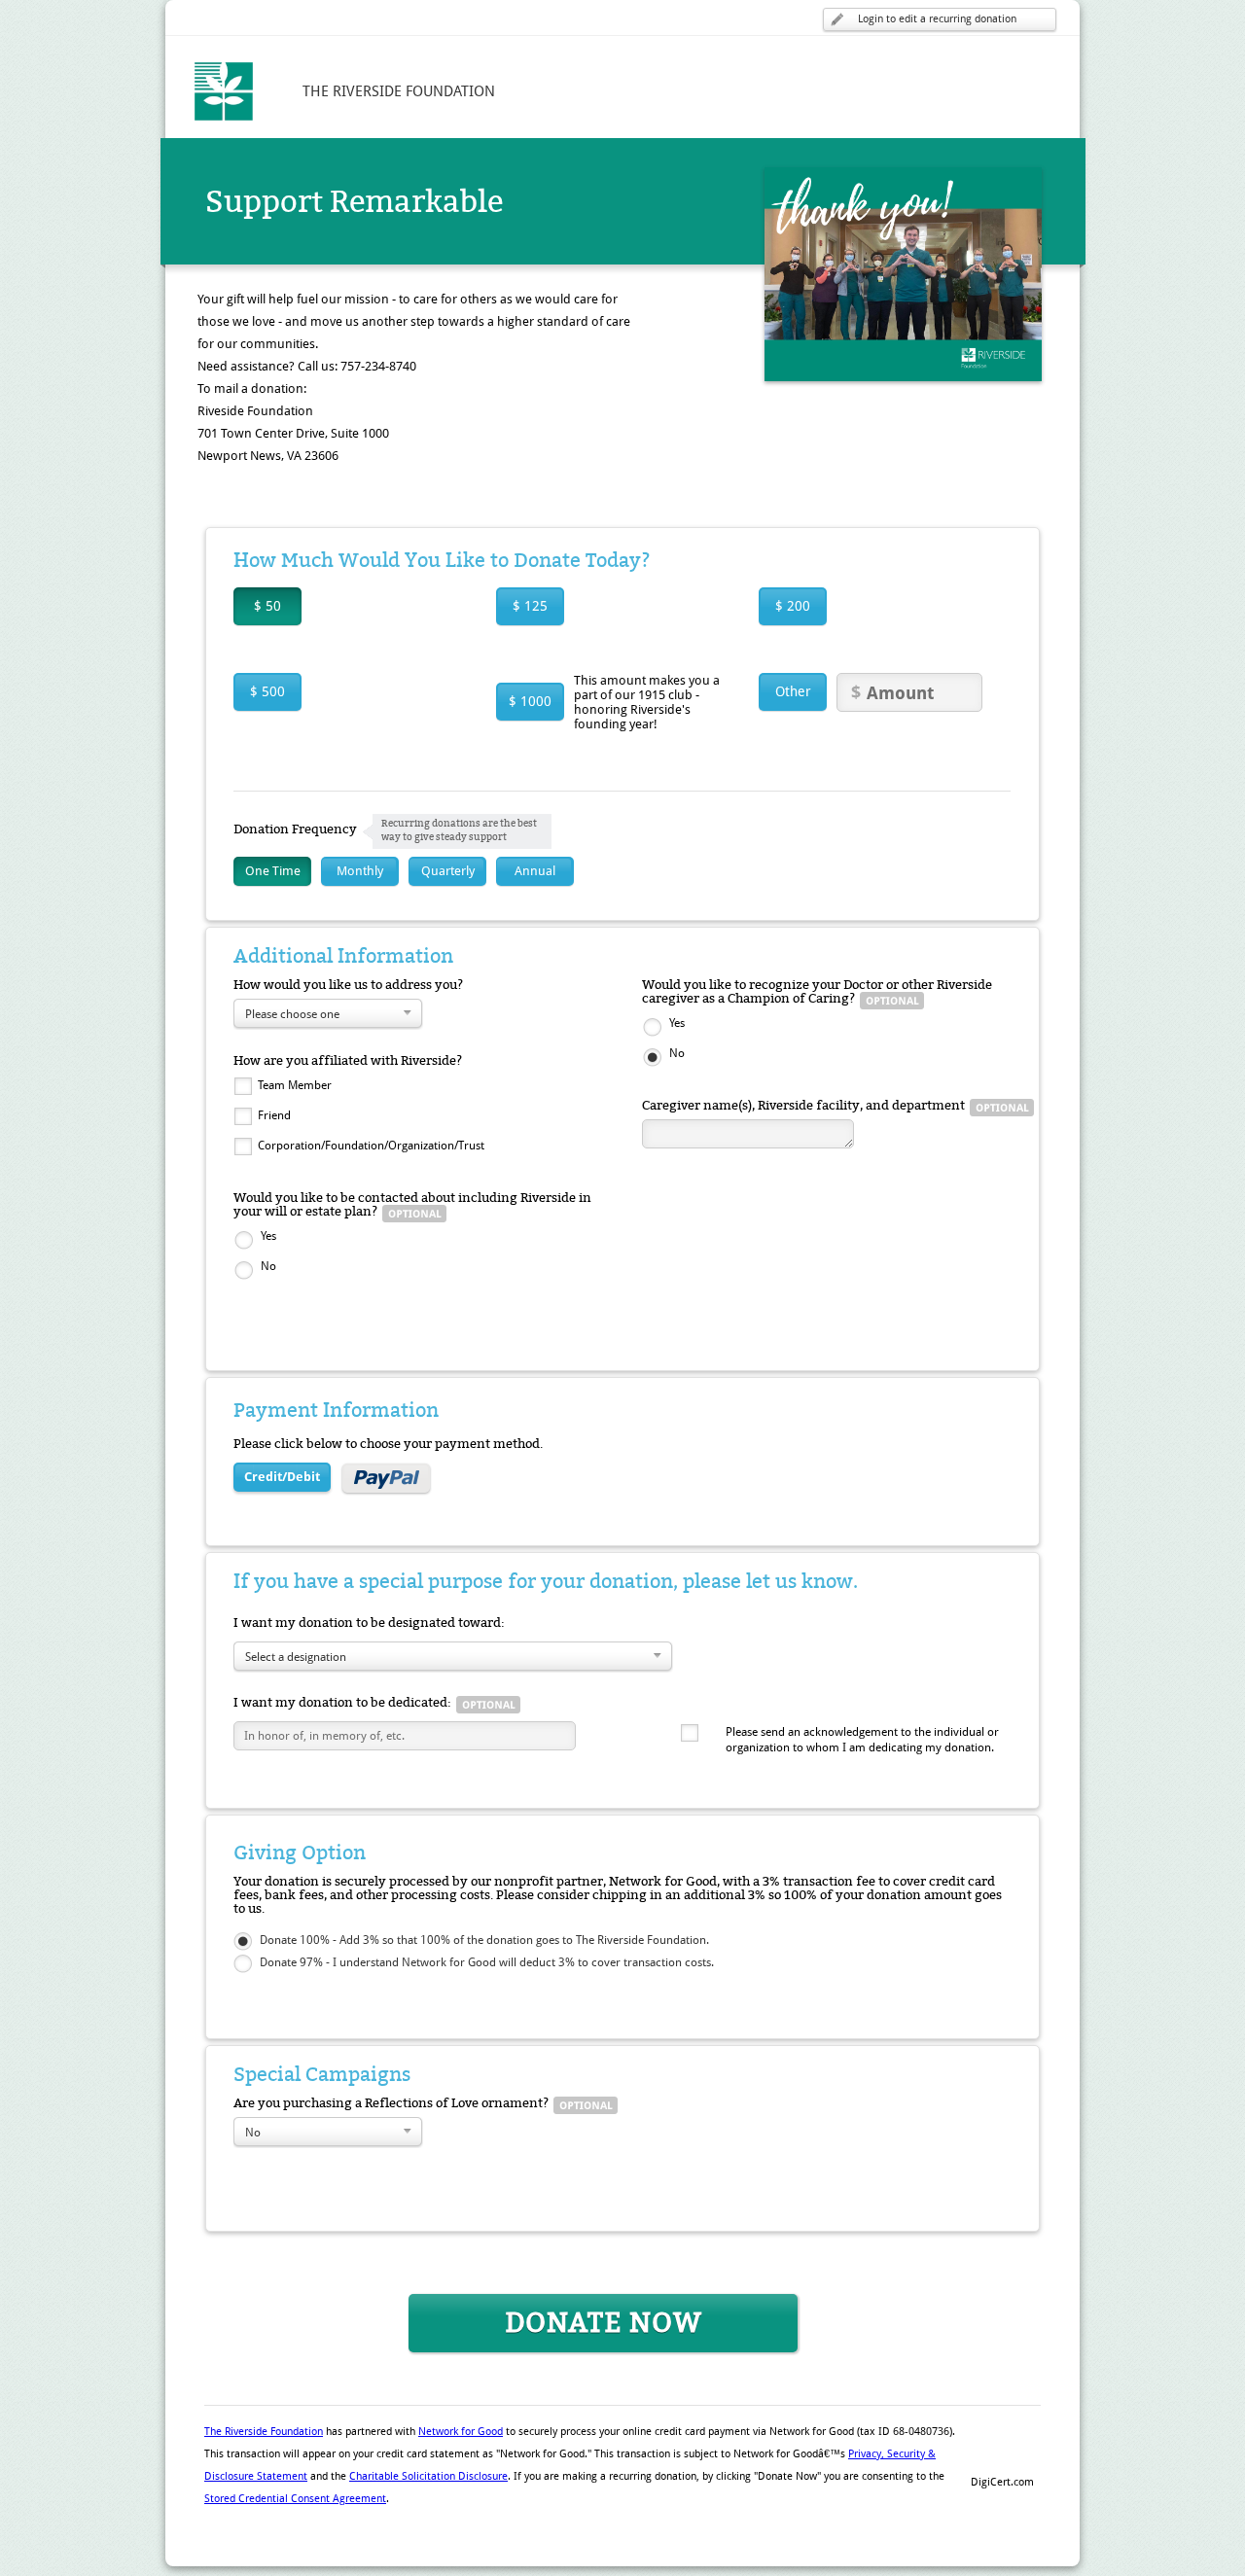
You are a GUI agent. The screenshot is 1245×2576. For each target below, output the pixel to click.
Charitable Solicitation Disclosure (428, 2476)
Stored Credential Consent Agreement (295, 2499)
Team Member (295, 1085)
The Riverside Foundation (264, 2432)
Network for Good (461, 2432)
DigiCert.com (1002, 2482)
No (268, 1266)
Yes (268, 1236)
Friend (274, 1115)
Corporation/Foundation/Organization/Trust (371, 1146)
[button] (1002, 2449)
